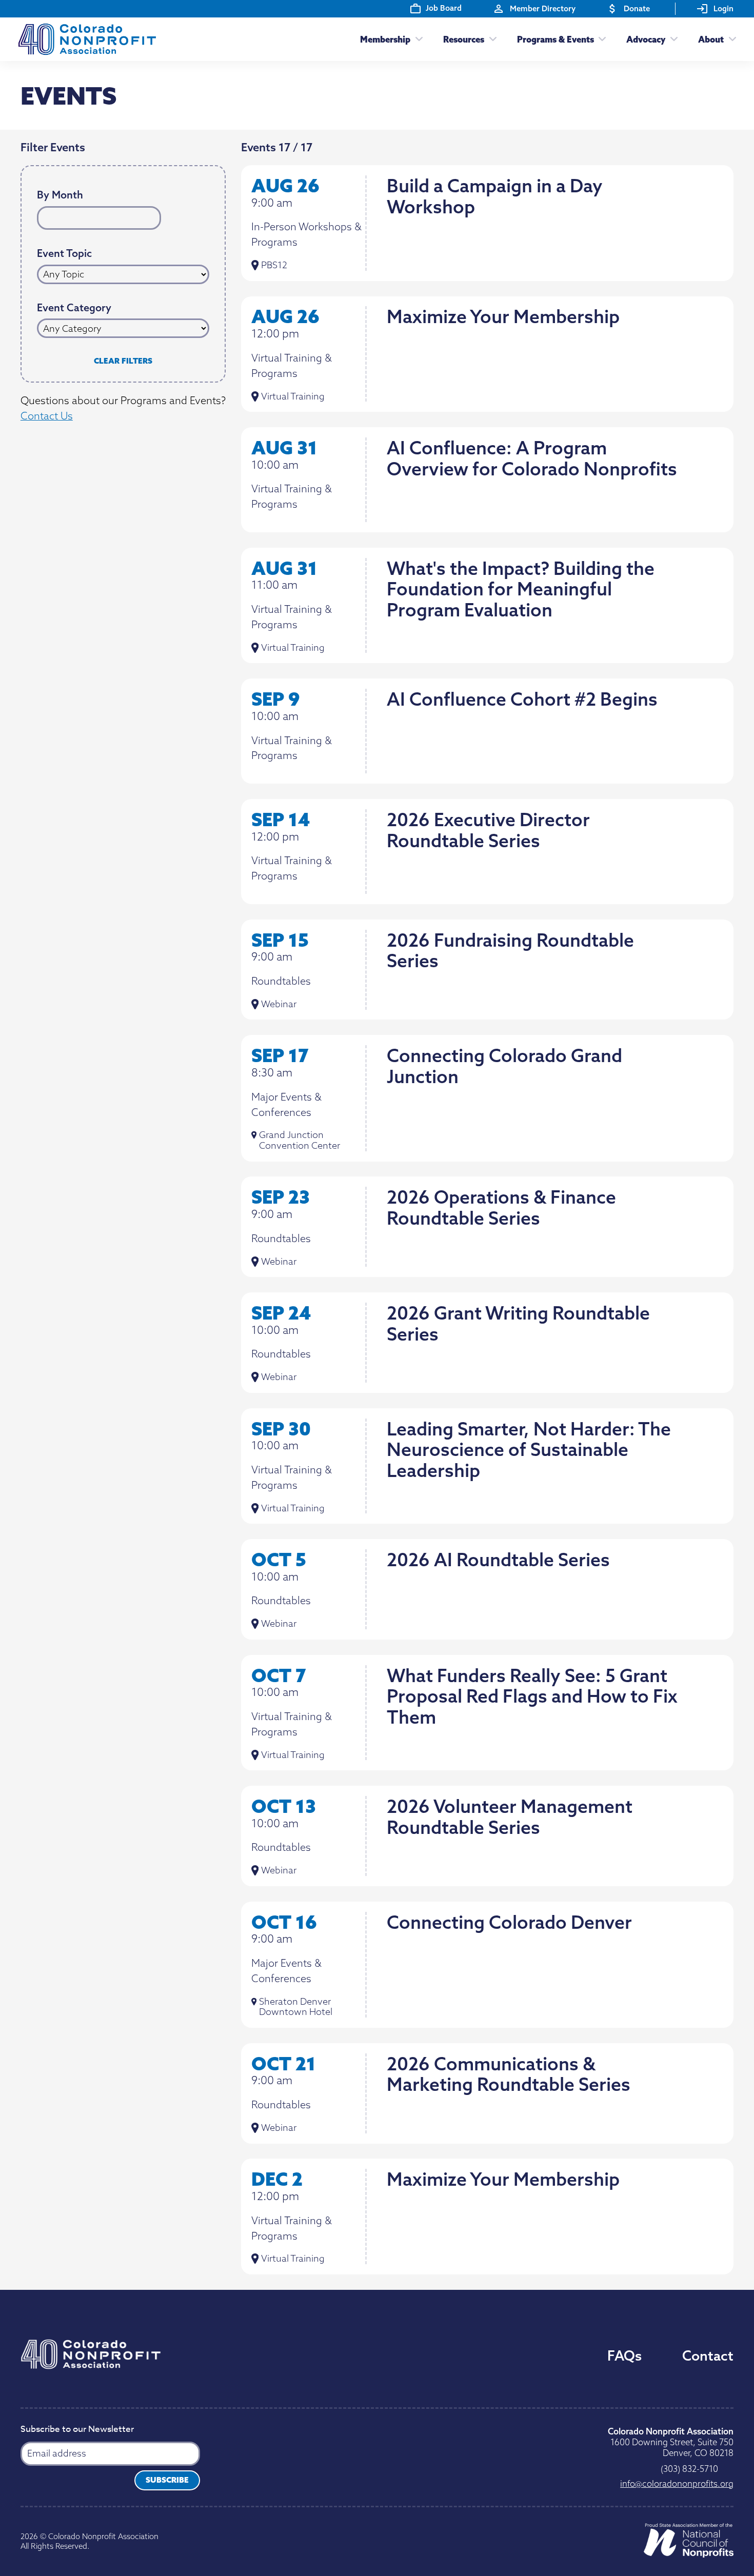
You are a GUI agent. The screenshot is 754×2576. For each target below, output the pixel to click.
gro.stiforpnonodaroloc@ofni (677, 2483)
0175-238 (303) (689, 2469)
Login (723, 8)
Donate (637, 8)
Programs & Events (555, 39)
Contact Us (47, 416)
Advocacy (646, 39)
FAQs (624, 2355)
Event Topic (64, 254)
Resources (464, 39)
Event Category (74, 308)
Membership (385, 39)
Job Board (444, 8)
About (711, 39)
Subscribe (167, 2480)
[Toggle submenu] (416, 39)
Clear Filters (123, 361)
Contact (708, 2355)
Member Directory (543, 8)
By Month (60, 195)
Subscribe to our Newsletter (77, 2430)
